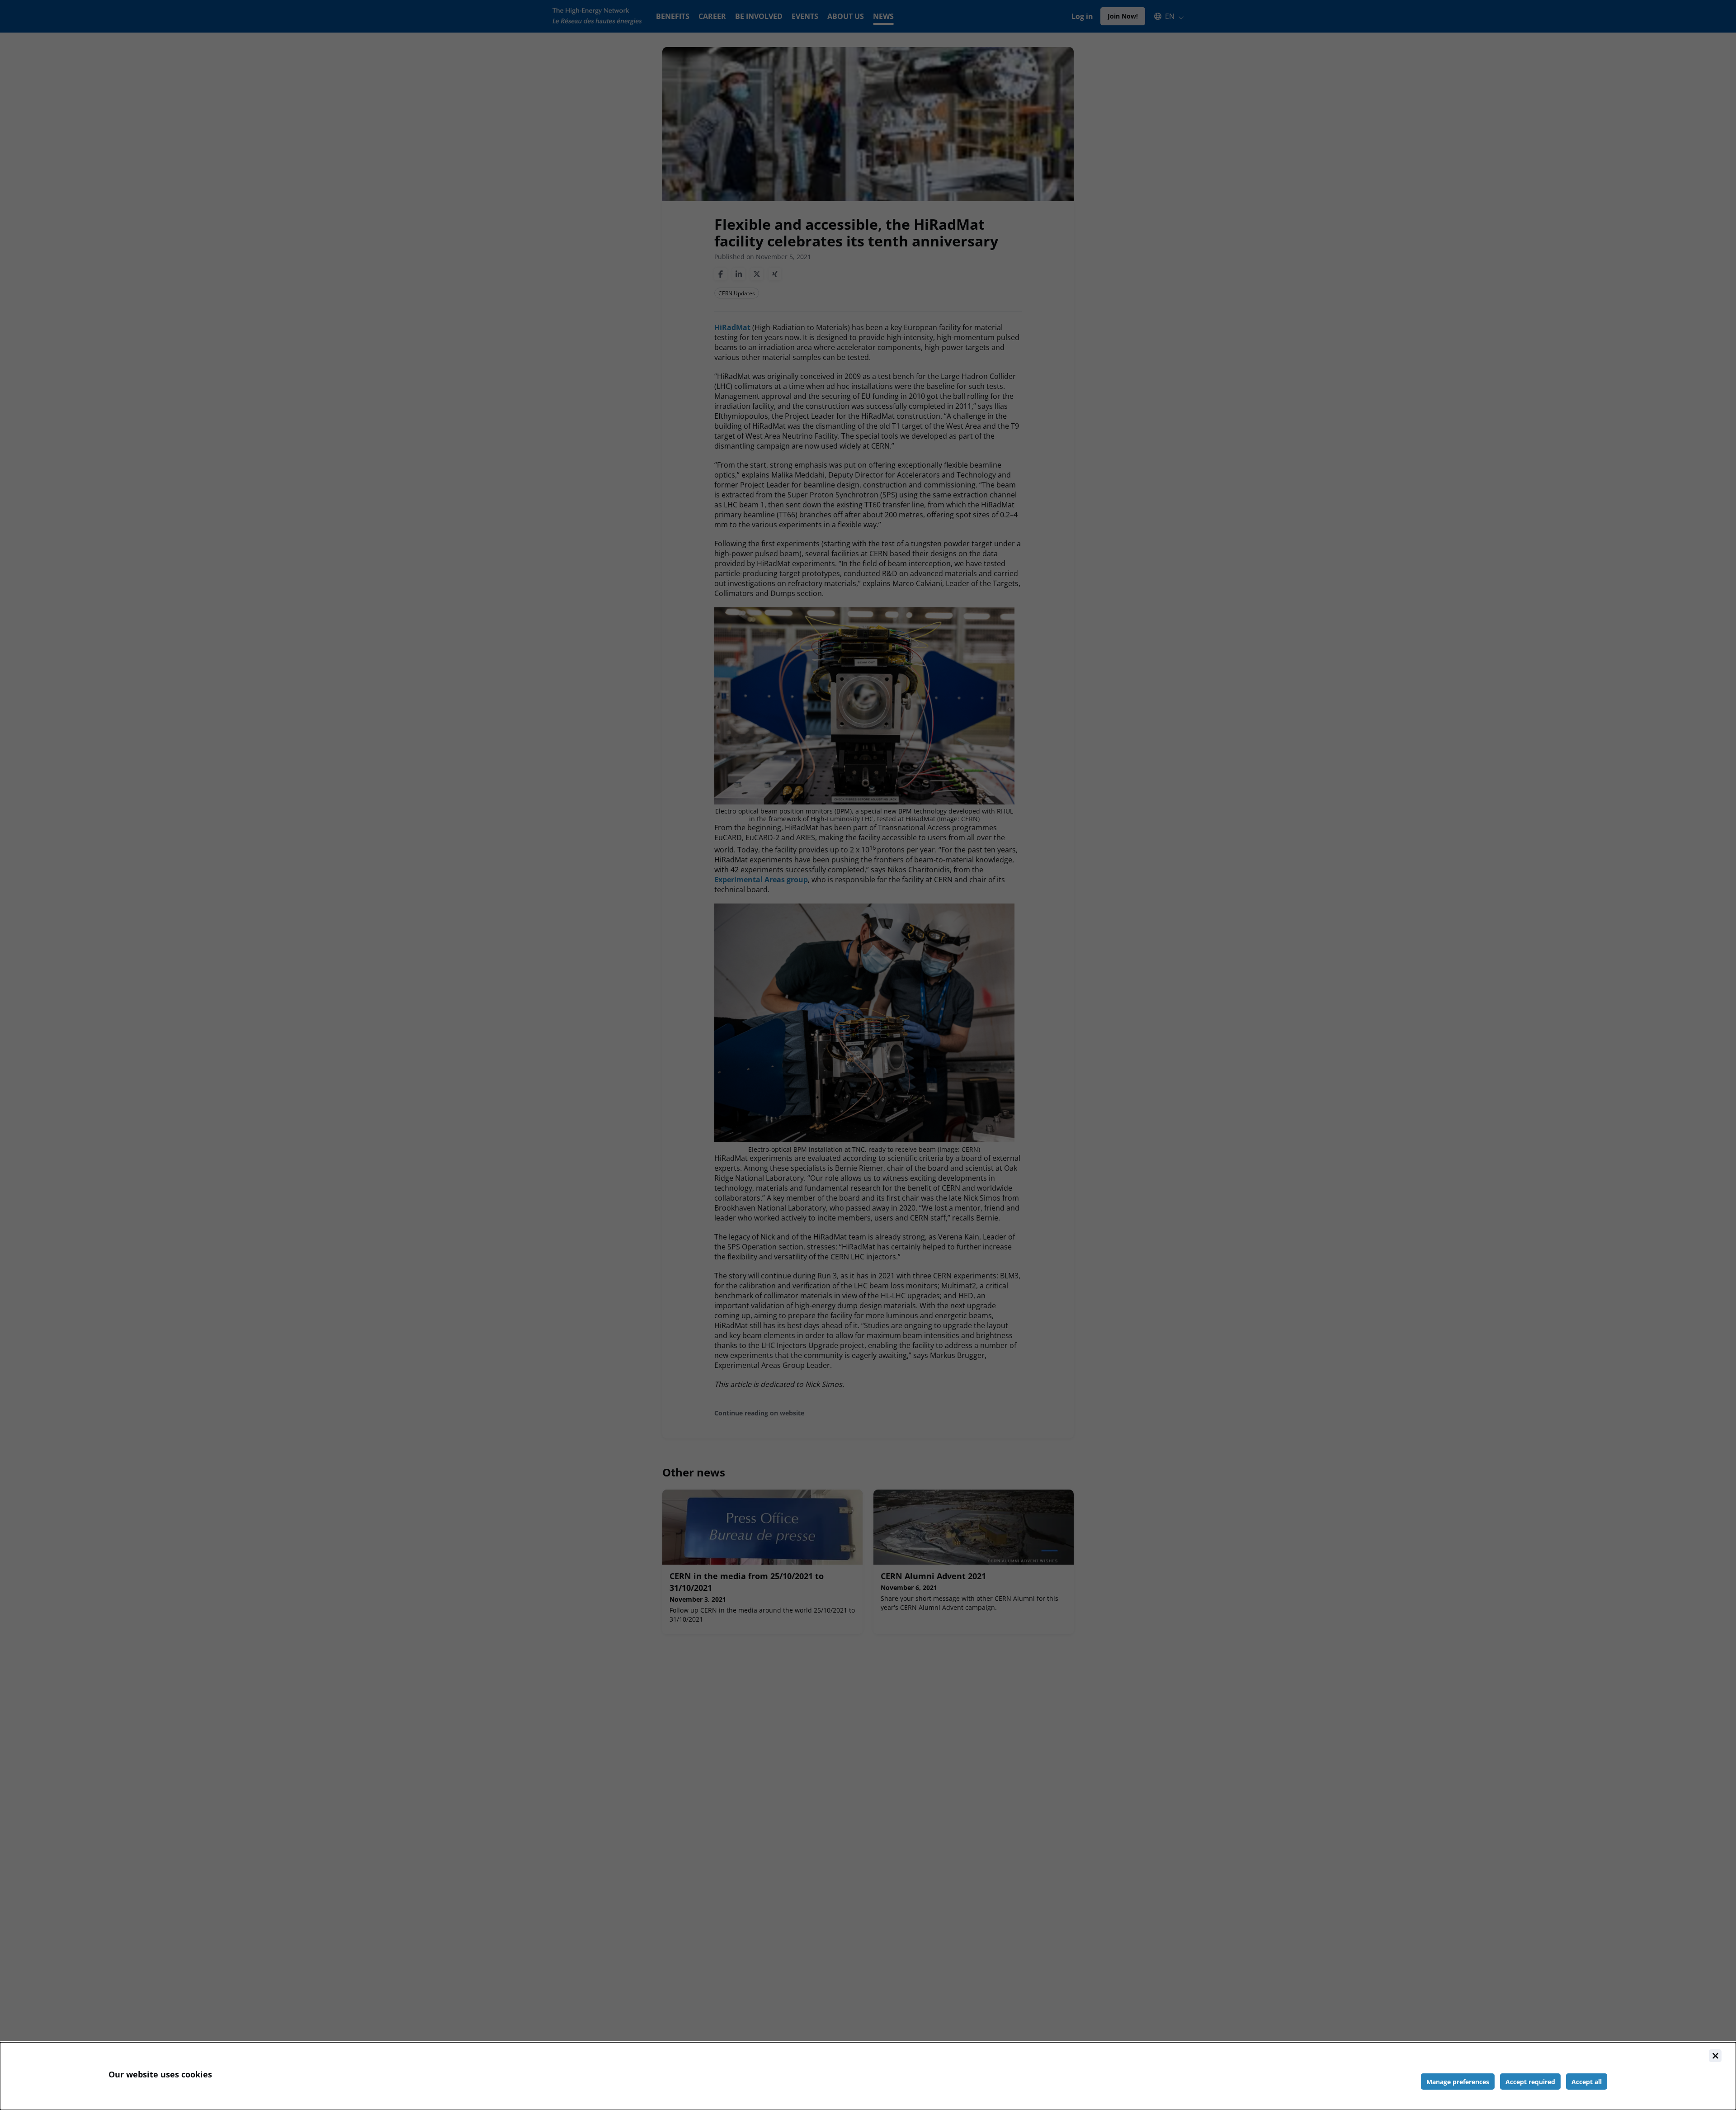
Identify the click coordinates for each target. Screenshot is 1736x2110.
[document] (868, 2076)
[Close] (1715, 2056)
